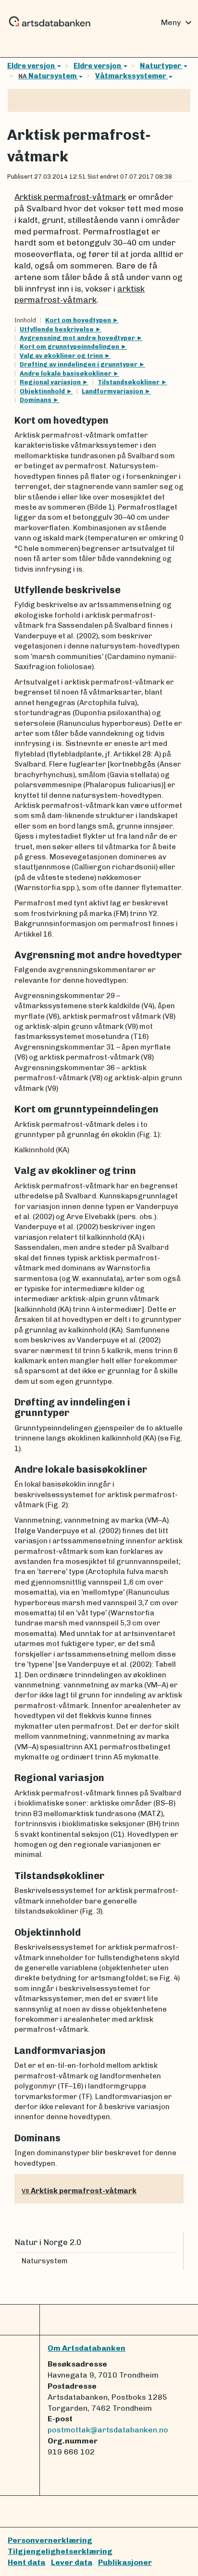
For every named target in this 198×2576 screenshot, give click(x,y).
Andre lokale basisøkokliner (66, 373)
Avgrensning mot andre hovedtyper (78, 338)
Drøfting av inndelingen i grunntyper (79, 364)
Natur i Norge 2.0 (48, 2242)
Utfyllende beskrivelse (57, 329)
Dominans (36, 400)
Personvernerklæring (50, 2540)
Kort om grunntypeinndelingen (70, 347)
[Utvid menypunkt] (172, 2261)
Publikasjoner (125, 2562)
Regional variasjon (51, 382)
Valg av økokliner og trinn (62, 356)
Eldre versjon (32, 66)
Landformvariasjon (113, 391)
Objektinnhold (43, 391)
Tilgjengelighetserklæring (60, 2551)
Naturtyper (161, 66)
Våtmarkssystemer (131, 76)
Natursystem (48, 76)
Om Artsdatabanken (87, 2348)
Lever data (72, 2562)
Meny (178, 23)
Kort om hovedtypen (79, 320)
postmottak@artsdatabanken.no (108, 2430)
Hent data (26, 2562)
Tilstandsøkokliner (129, 382)
